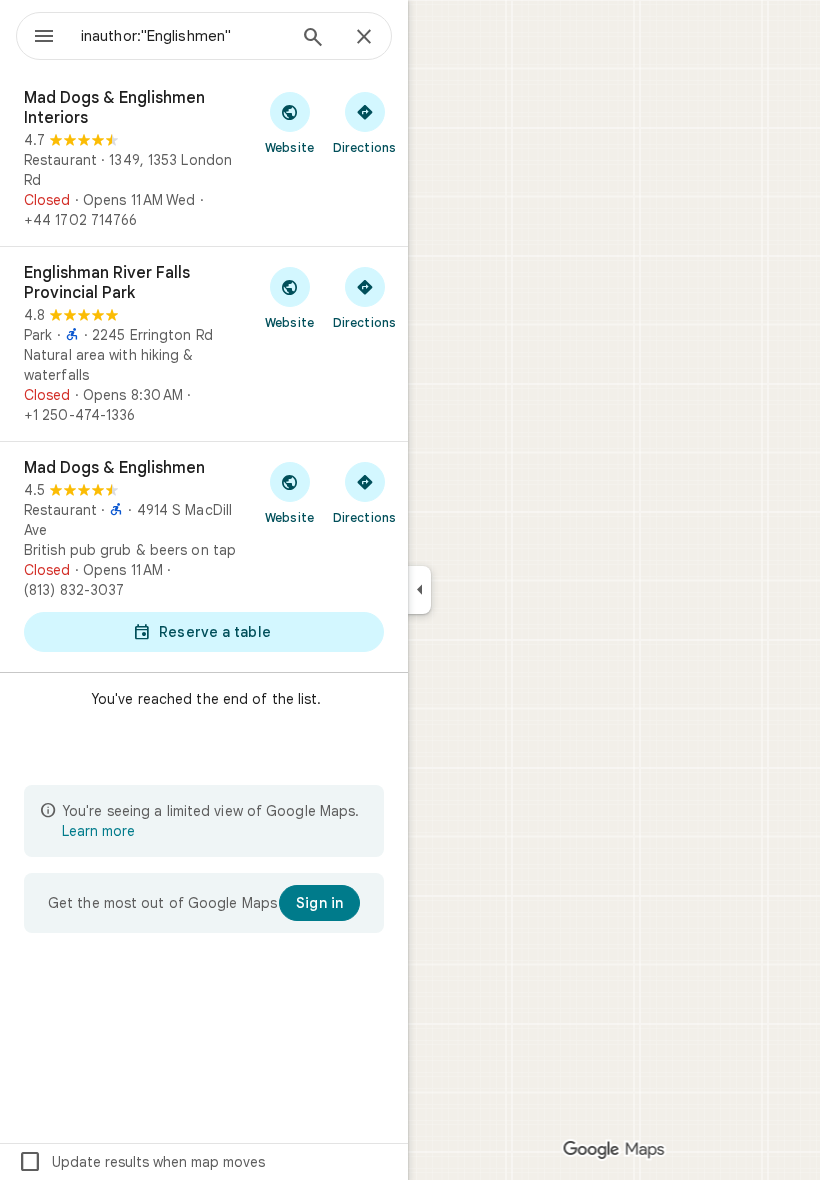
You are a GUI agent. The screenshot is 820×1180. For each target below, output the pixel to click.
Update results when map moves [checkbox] (141, 1162)
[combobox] (183, 36)
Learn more (98, 831)
